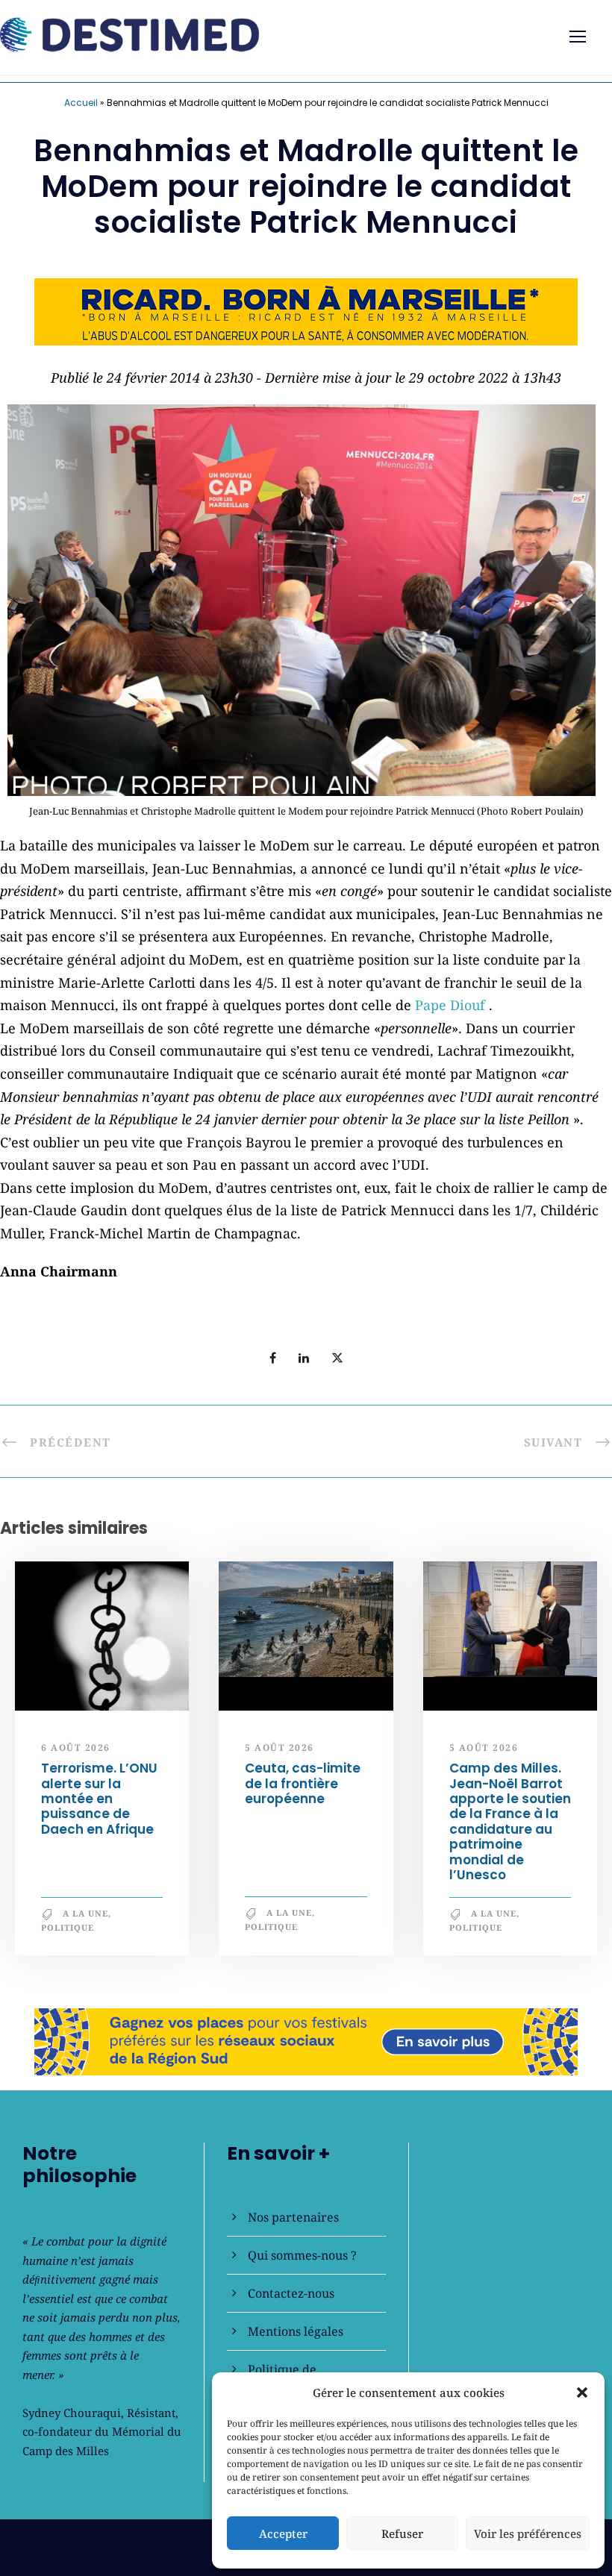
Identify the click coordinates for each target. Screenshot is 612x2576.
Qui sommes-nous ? (302, 2255)
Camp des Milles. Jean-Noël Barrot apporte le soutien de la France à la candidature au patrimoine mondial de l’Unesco (510, 1821)
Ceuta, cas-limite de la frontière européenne (303, 1783)
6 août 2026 (76, 1748)
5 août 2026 (280, 1748)
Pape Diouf (452, 1005)
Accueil (81, 103)
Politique (68, 1927)
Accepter (283, 2533)
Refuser (402, 2533)
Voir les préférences (528, 2533)
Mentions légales (296, 2331)
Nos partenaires (293, 2217)
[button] (582, 2392)
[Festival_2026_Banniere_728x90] (306, 2040)
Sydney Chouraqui (72, 2413)
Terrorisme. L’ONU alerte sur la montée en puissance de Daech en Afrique (99, 1799)
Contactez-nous (291, 2293)
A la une (85, 1913)
